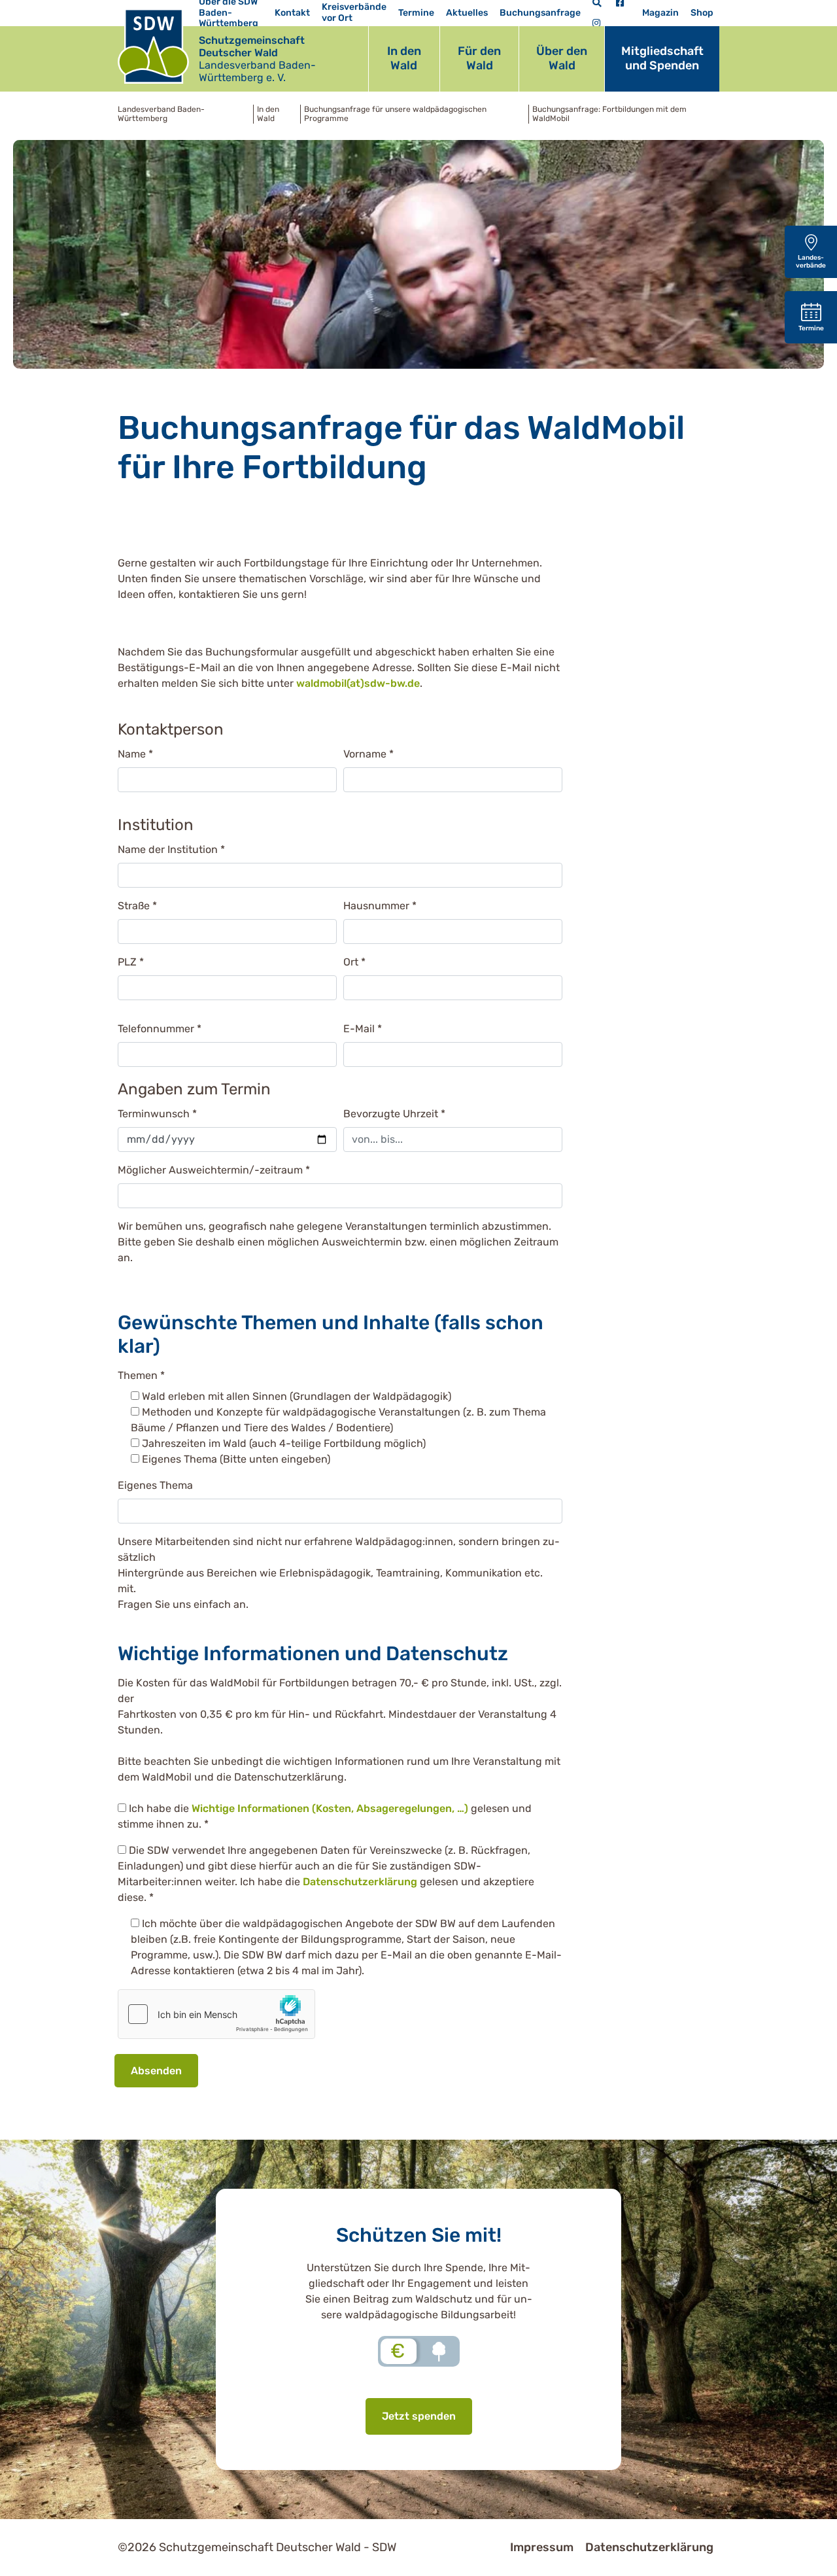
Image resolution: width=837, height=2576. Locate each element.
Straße (137, 906)
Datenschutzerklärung (360, 1882)
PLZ (131, 962)
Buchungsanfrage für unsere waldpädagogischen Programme (395, 114)
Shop (702, 13)
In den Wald (404, 58)
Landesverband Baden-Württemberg (161, 114)
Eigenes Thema (155, 1485)
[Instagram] (596, 23)
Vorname (368, 754)
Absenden (156, 2071)
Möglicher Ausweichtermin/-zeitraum (214, 1170)
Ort (354, 962)
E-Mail (363, 1029)
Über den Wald (562, 58)
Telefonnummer (160, 1029)
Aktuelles (467, 13)
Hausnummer (380, 906)
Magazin (660, 13)
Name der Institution (171, 849)
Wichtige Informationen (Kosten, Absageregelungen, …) (330, 1808)
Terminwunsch (157, 1114)
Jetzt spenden (419, 2416)
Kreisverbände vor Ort (354, 12)
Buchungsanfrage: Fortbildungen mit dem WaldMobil (609, 114)
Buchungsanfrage (540, 13)
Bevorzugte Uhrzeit (394, 1114)
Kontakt (292, 13)
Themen (141, 1375)
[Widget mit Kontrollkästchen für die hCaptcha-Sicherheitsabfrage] (216, 2014)
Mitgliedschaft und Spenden (662, 58)
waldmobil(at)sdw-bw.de (358, 683)
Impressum (542, 2547)
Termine (416, 13)
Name (135, 754)
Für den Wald (479, 58)
